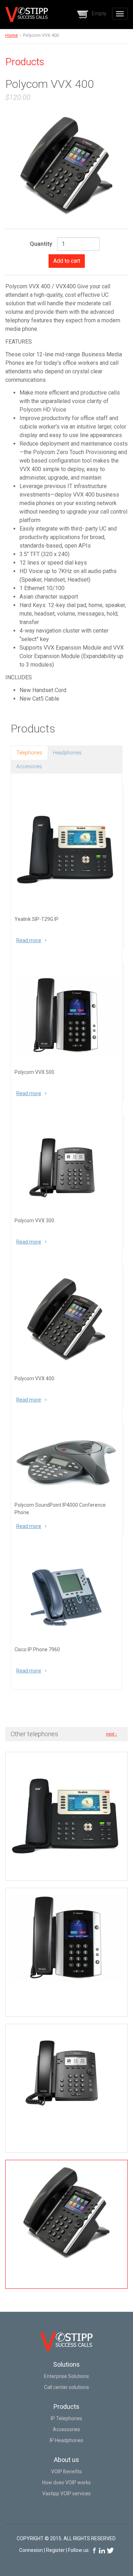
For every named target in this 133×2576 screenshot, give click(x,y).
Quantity (41, 244)
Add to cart (67, 261)
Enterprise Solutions (66, 2376)
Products (66, 2407)
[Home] (27, 15)
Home (12, 35)
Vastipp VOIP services (66, 2493)
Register (56, 2550)
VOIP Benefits (66, 2472)
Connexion (31, 2550)
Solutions (66, 2364)
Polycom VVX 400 (34, 1378)
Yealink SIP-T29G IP (37, 919)
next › (112, 1734)
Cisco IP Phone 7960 (37, 1649)
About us (66, 2460)
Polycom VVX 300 (34, 1221)
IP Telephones (66, 2418)
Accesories (29, 766)
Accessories (66, 2429)
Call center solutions (66, 2387)
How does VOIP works (66, 2482)
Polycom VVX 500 (34, 1072)
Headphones (67, 753)
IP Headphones (66, 2440)
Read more (31, 940)
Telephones (29, 753)
